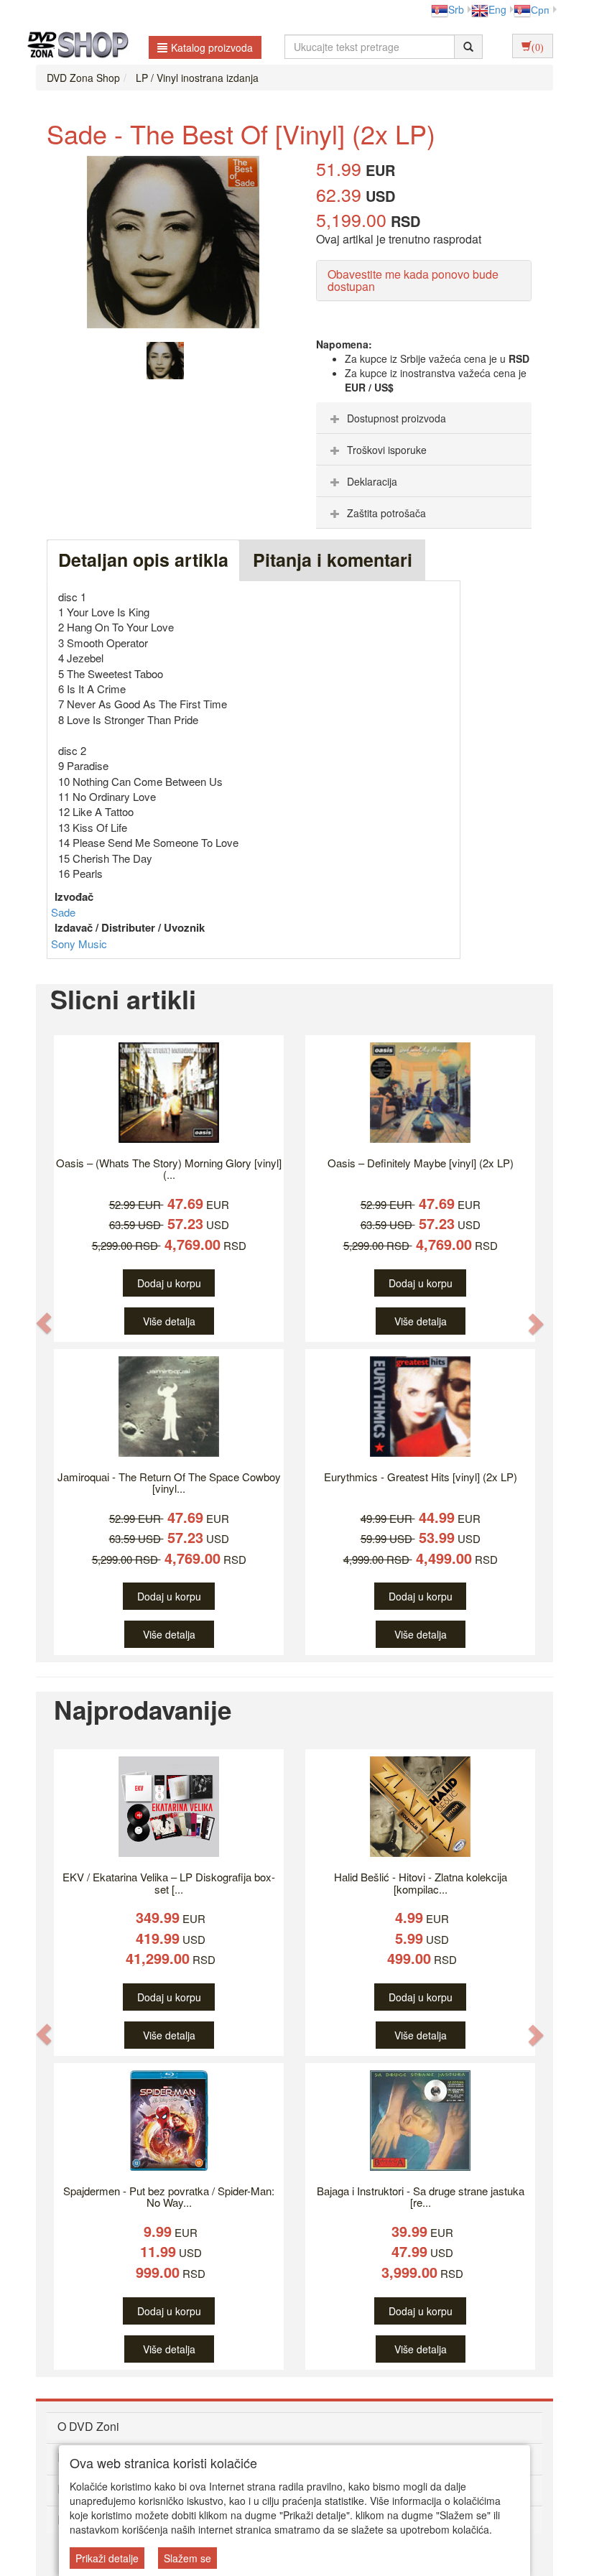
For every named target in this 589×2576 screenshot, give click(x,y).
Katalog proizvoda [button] (212, 47)
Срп (540, 9)
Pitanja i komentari (333, 560)
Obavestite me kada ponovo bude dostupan (413, 281)
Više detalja (169, 1321)
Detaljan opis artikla (143, 560)
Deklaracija (372, 481)
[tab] (424, 418)
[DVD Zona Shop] (74, 47)
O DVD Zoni (88, 2426)
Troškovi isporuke (387, 450)
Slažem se (187, 2558)
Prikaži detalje (107, 2558)
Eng (497, 9)
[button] (44, 1323)
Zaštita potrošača (386, 513)
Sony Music (79, 944)
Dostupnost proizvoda (396, 418)
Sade (63, 912)
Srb (456, 9)
